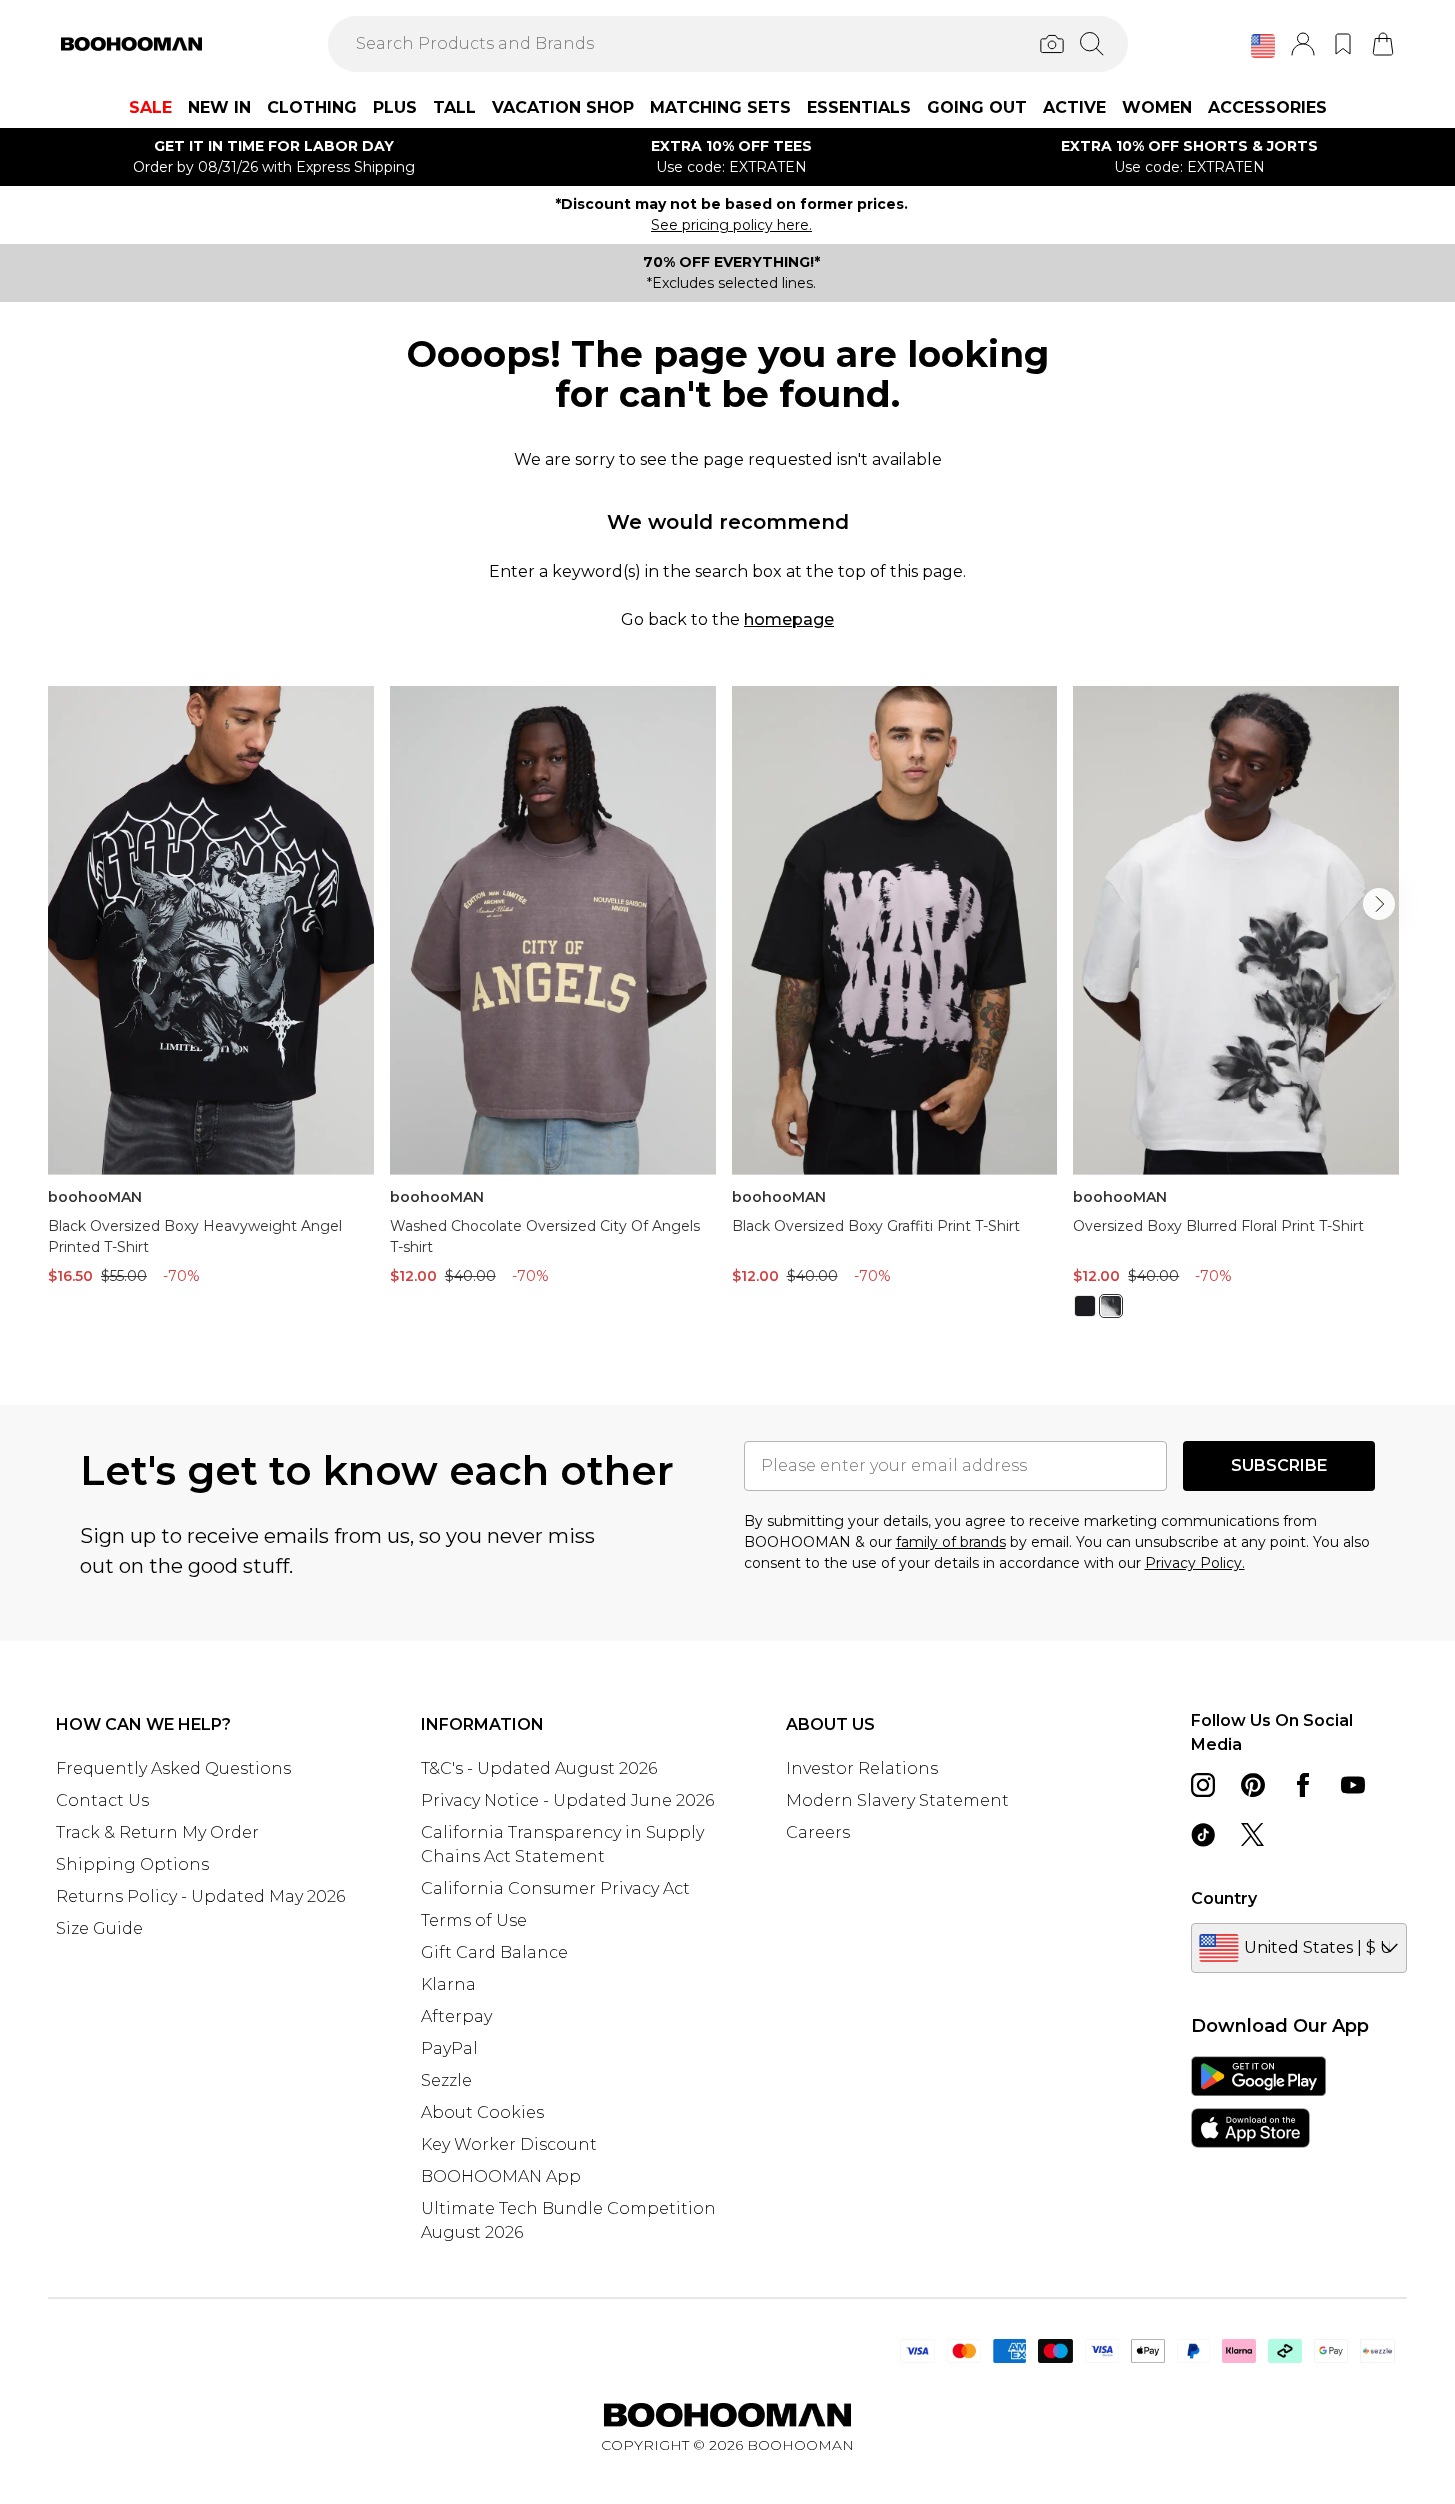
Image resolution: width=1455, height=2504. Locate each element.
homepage (789, 619)
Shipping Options (132, 1864)
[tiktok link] (1203, 1835)
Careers (818, 1832)
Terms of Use (474, 1920)
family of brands (951, 1542)
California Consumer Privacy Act (555, 1888)
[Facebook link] (1303, 1785)
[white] (1111, 1306)
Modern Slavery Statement (897, 1800)
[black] (1085, 1306)
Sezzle (446, 2080)
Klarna (448, 1984)
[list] (727, 1013)
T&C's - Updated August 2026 (539, 1768)
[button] (1263, 46)
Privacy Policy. (1195, 1563)
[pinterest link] (1253, 1785)
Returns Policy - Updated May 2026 (200, 1896)
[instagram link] (1203, 1785)
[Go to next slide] (1379, 904)
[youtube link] (1353, 1785)
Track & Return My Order (157, 1832)
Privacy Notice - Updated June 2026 (567, 1800)
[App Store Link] (1258, 2102)
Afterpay (456, 2016)
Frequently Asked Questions (173, 1768)
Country (1224, 1898)
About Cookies (482, 2112)
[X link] (1253, 1835)
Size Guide (99, 1928)
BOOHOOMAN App (501, 2176)
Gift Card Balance (494, 1952)
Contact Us (102, 1800)
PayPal (449, 2048)
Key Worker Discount (509, 2144)
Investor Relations (862, 1768)
